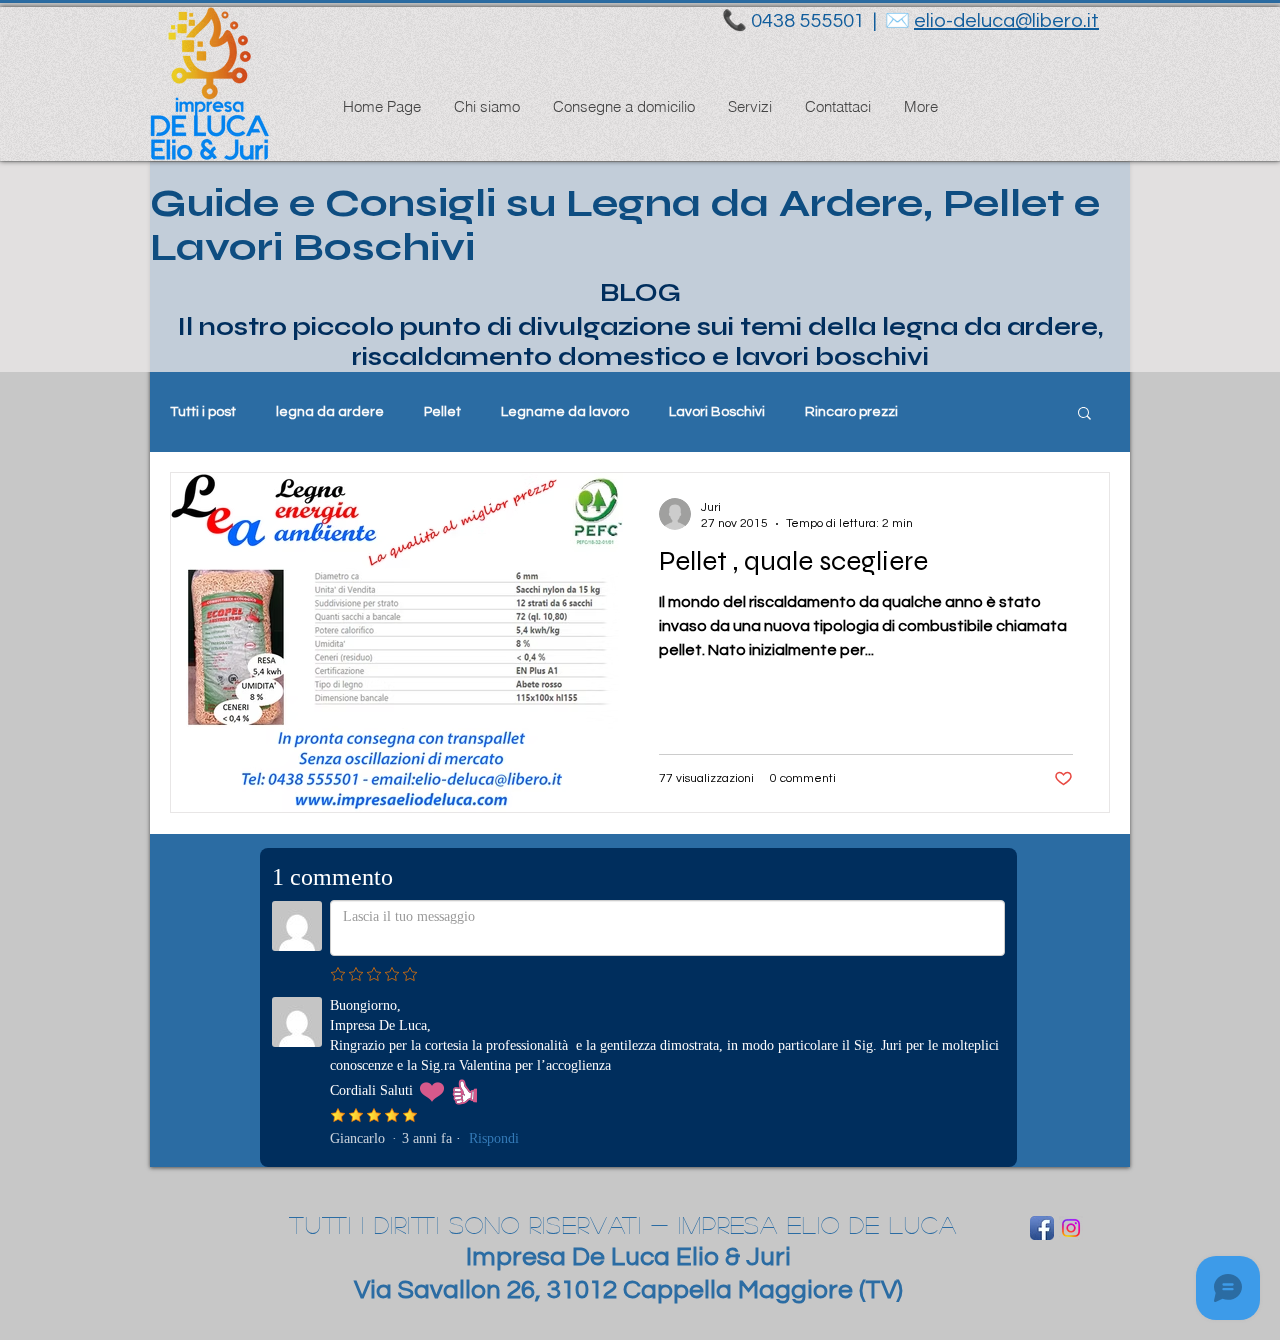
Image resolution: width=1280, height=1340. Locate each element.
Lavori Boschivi (717, 412)
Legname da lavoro (565, 412)
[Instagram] (1071, 1228)
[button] (1084, 414)
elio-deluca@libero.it (1006, 21)
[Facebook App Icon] (1042, 1228)
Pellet (442, 412)
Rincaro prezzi (851, 412)
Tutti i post (203, 412)
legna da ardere (330, 412)
